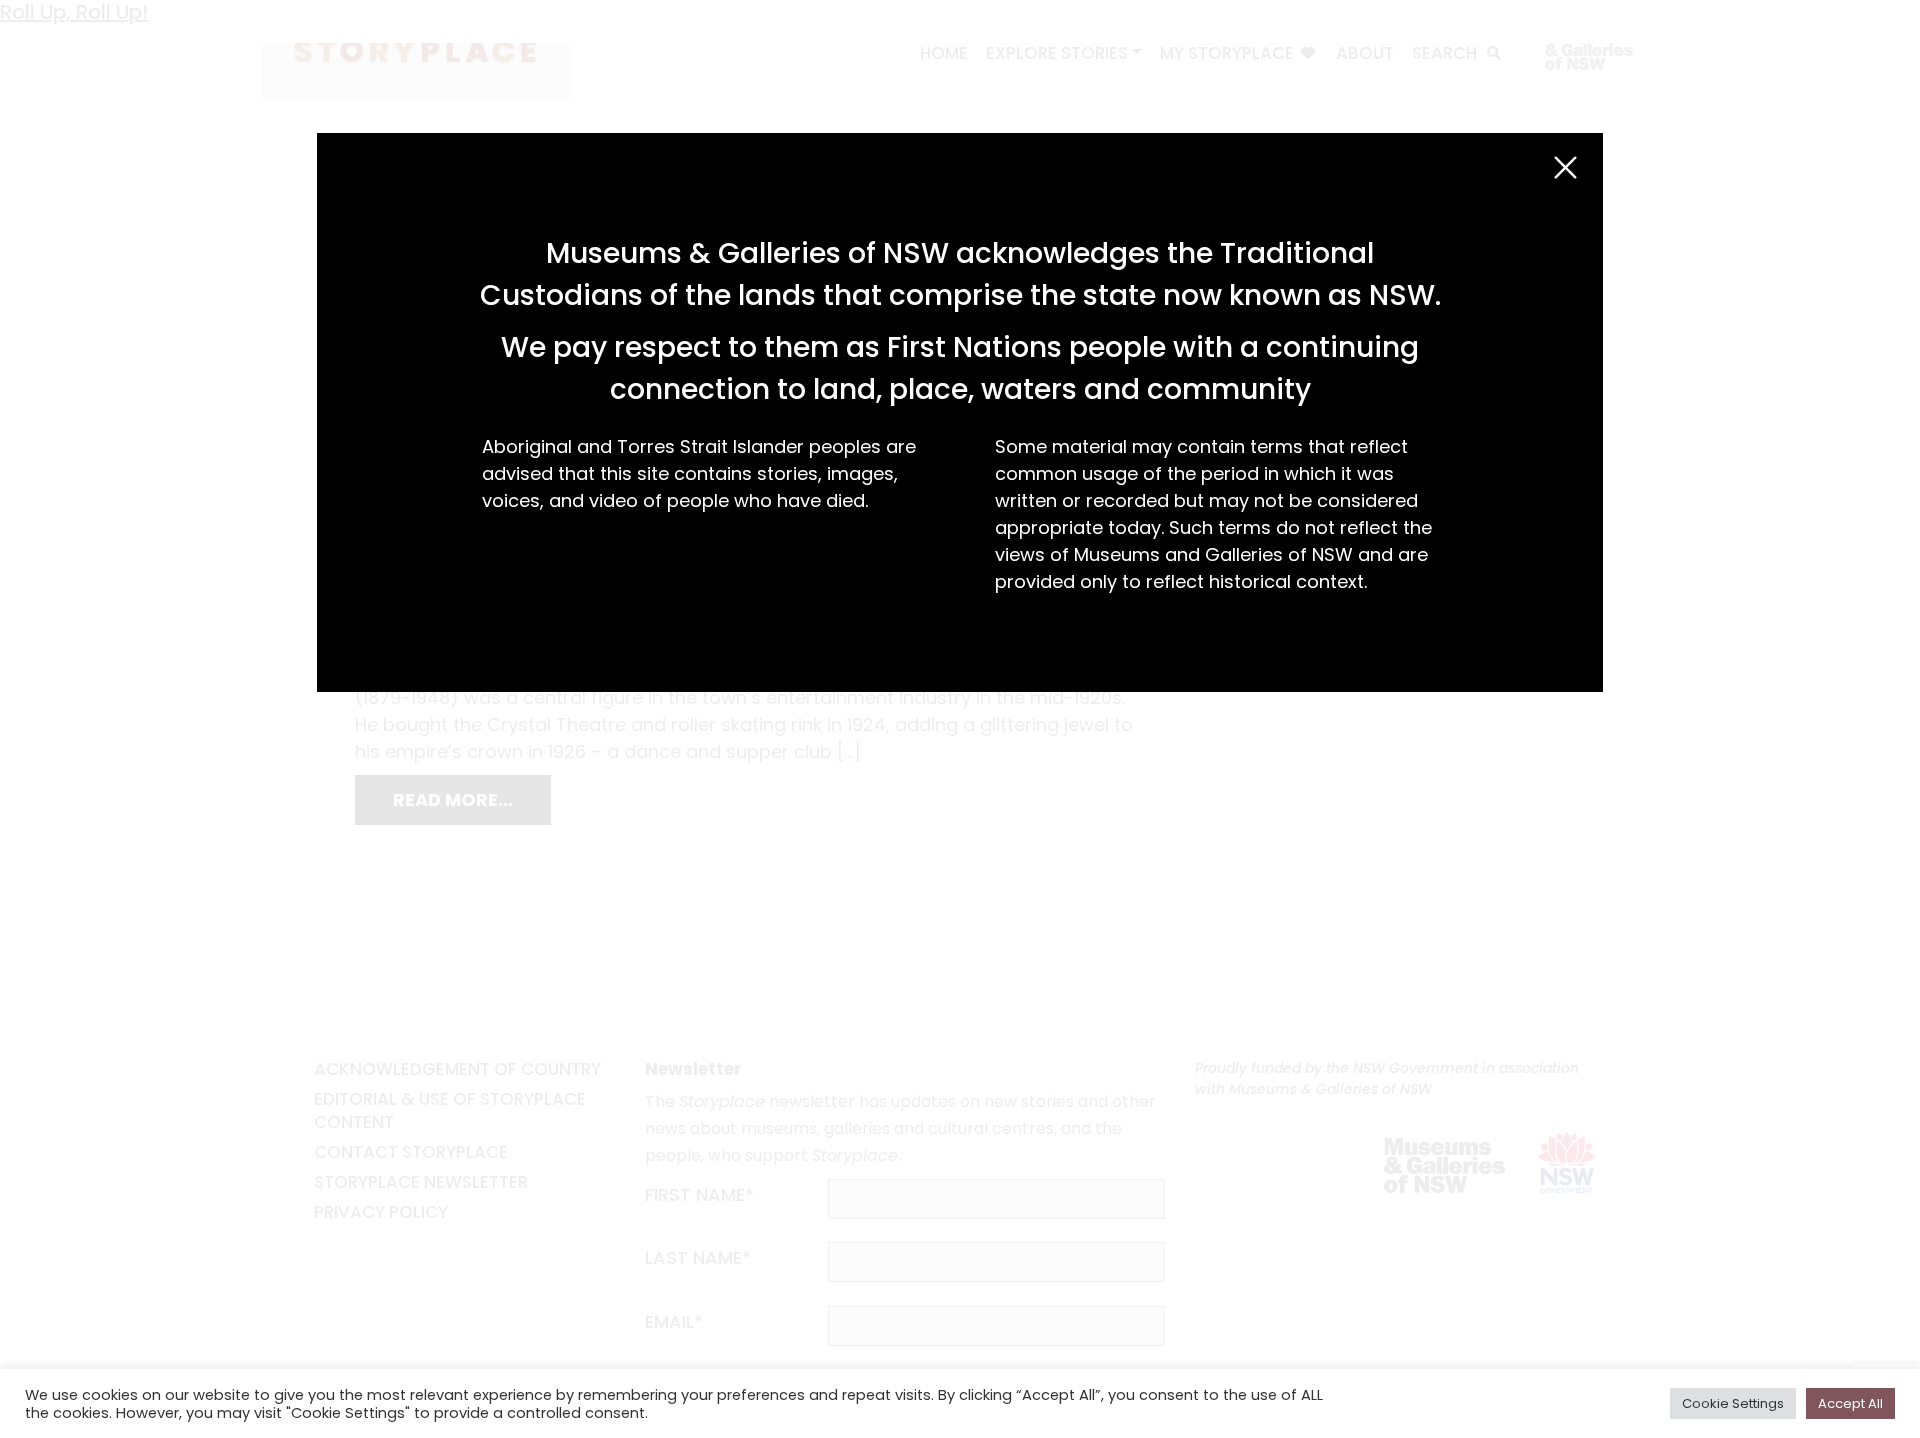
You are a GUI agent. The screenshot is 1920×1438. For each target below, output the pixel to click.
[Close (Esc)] (1565, 167)
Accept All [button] (1850, 1403)
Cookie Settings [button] (1733, 1403)
